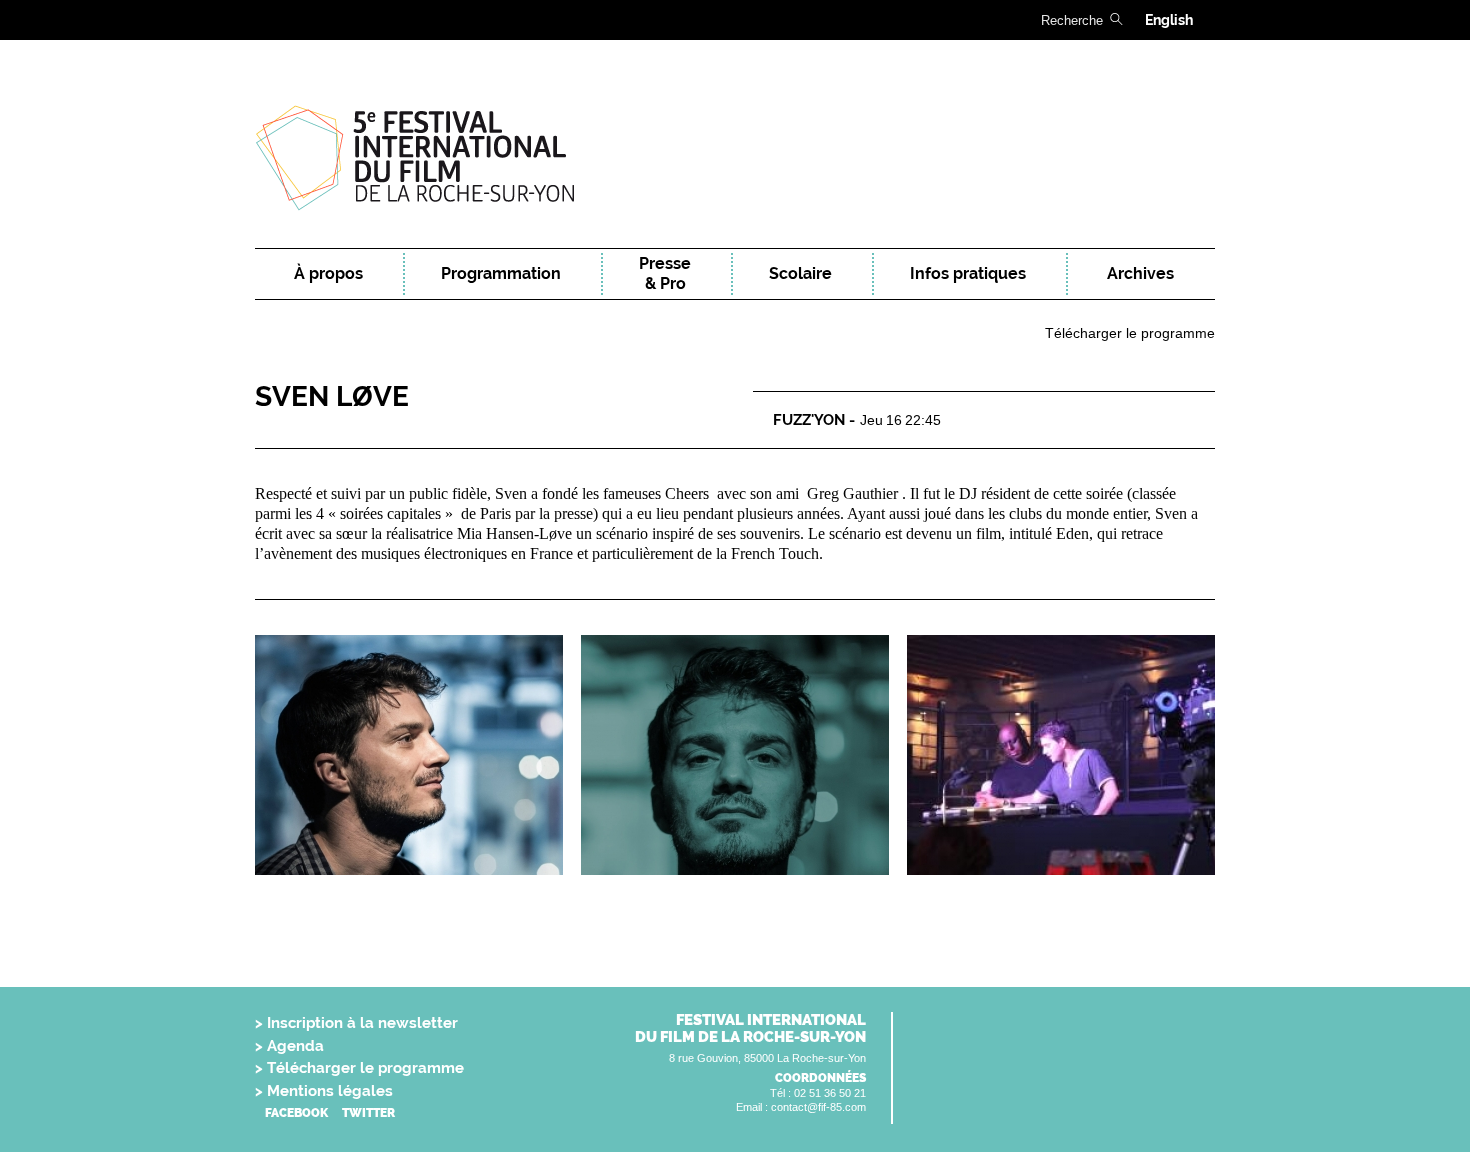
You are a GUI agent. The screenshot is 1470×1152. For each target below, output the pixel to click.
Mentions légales (330, 1091)
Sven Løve (332, 396)
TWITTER (368, 1113)
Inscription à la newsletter (362, 1023)
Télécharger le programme (1130, 333)
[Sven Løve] (409, 755)
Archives (1140, 273)
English (1169, 20)
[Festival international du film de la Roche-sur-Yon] (735, 157)
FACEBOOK (296, 1113)
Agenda (295, 1046)
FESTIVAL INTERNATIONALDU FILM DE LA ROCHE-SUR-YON (750, 1028)
